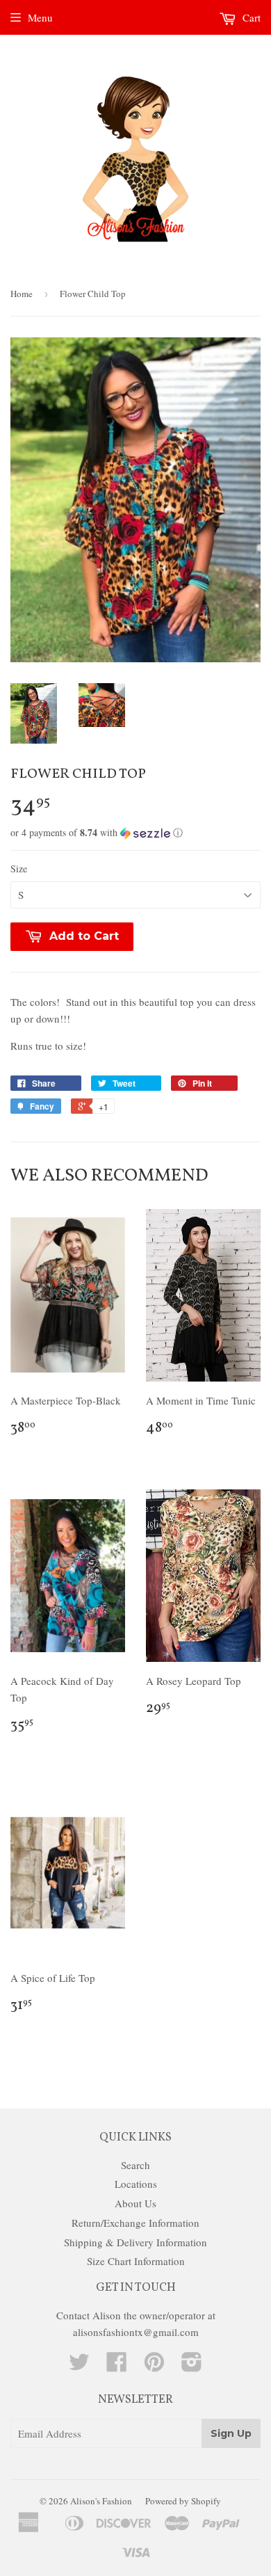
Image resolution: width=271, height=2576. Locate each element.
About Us (135, 2203)
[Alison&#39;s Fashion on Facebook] (117, 2366)
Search (135, 2165)
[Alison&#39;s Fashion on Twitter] (79, 2366)
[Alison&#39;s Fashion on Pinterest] (154, 2366)
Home (22, 294)
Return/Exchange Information (135, 2223)
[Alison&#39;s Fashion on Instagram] (192, 2366)
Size (19, 869)
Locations (136, 2184)
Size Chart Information (136, 2261)
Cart (250, 17)
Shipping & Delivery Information (135, 2242)
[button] (135, 833)
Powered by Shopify (183, 2501)
